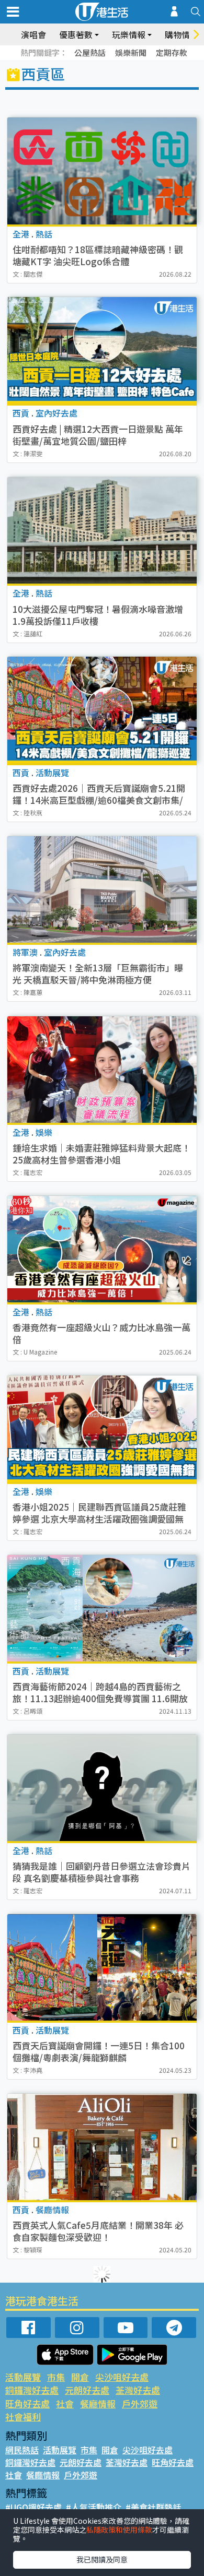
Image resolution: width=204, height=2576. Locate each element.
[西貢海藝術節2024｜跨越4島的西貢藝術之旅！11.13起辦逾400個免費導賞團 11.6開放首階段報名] (102, 1608)
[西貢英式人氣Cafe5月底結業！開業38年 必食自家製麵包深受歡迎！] (102, 2147)
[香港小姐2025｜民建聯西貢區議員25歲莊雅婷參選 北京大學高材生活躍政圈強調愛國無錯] (102, 1429)
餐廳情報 (98, 2403)
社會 (65, 2403)
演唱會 (33, 34)
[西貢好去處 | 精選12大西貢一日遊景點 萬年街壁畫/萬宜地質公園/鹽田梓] (102, 350)
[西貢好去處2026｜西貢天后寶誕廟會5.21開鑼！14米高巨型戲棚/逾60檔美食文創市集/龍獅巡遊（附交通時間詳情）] (102, 710)
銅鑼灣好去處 (32, 2390)
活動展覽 (23, 2377)
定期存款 (172, 52)
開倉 (80, 2377)
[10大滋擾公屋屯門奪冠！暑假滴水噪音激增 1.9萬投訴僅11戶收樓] (102, 530)
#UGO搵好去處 (33, 2507)
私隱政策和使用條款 (119, 2530)
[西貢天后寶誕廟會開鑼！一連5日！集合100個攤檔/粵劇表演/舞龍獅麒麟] (102, 1967)
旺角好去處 (27, 2403)
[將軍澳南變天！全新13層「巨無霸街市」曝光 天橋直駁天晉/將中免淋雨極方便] (102, 889)
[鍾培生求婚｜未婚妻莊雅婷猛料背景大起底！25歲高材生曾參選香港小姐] (102, 1070)
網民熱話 (22, 2450)
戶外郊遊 (140, 2403)
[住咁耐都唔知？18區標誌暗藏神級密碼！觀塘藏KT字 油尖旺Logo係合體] (102, 171)
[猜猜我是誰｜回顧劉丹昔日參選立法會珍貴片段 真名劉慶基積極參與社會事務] (102, 1788)
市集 (56, 2377)
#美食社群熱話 (153, 2507)
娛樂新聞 (131, 52)
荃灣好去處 (138, 2390)
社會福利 (23, 2417)
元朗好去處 (87, 2390)
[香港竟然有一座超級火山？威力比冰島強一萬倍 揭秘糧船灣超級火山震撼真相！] (102, 1249)
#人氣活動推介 (94, 2507)
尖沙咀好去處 (122, 2377)
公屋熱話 (90, 52)
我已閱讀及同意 (102, 2559)
